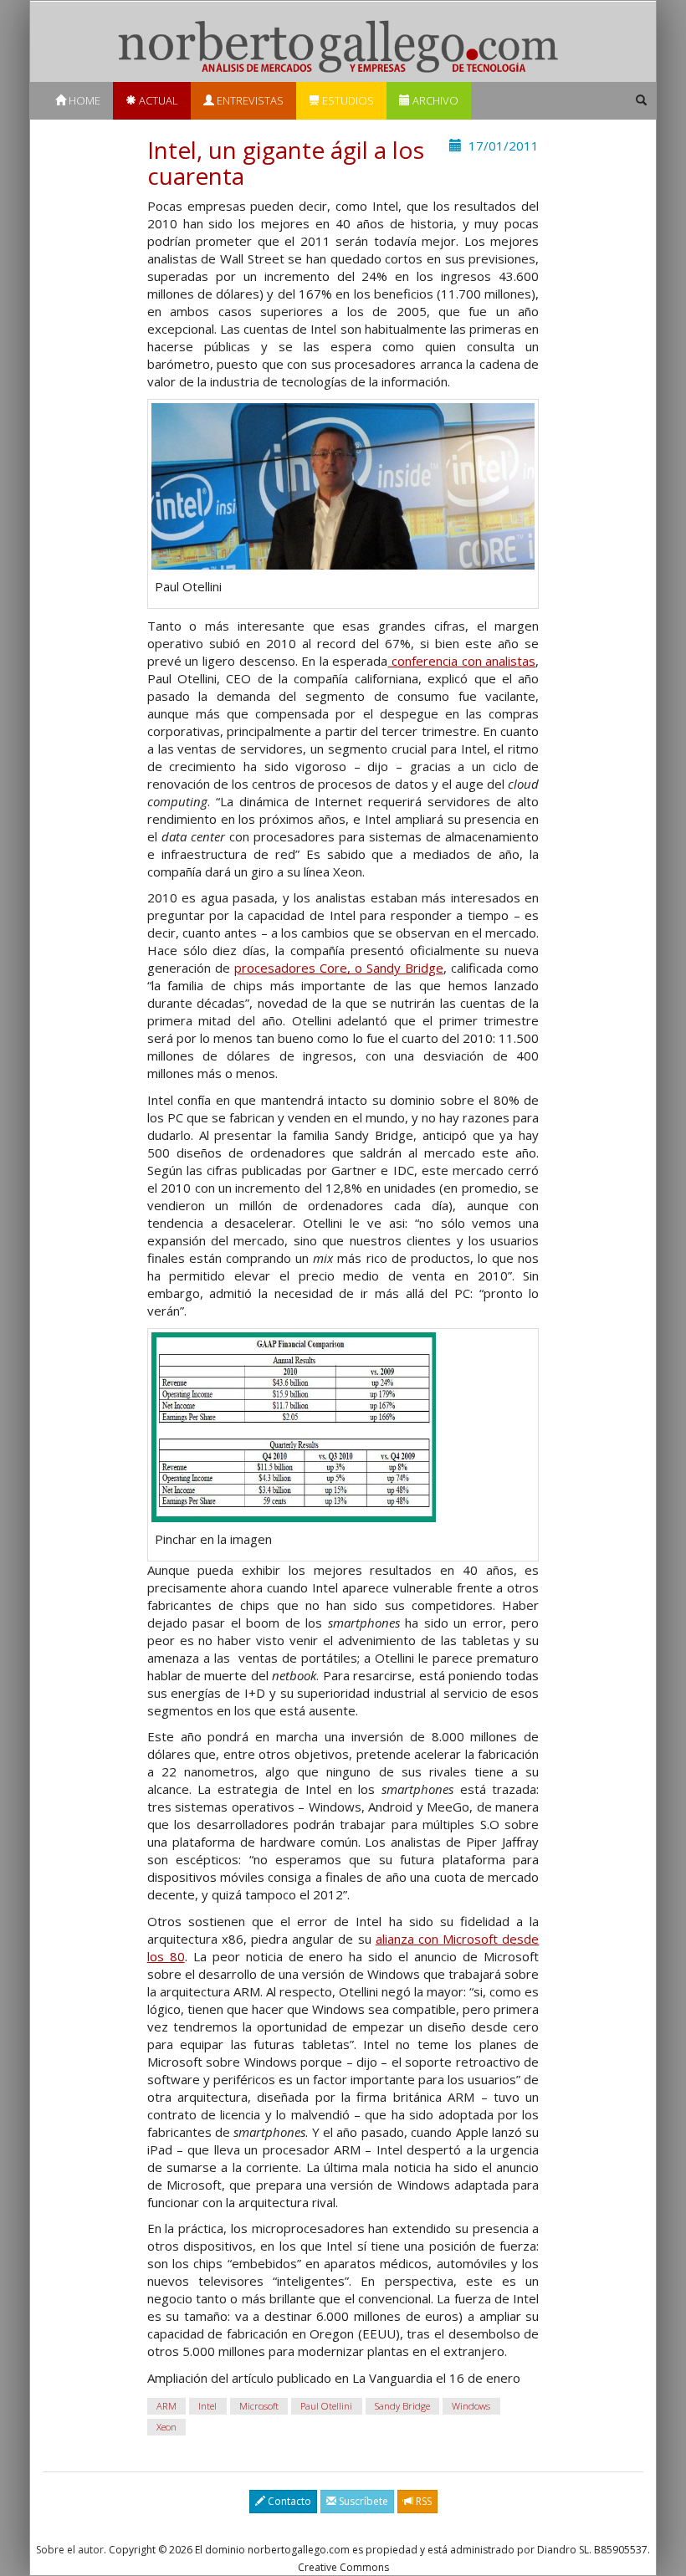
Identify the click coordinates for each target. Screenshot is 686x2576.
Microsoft (259, 2406)
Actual (157, 100)
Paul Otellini (326, 2406)
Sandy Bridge (402, 2406)
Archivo (434, 100)
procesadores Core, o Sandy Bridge (339, 968)
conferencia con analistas (461, 661)
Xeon (166, 2427)
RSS (422, 2501)
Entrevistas (249, 100)
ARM (166, 2406)
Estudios (347, 100)
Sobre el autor (70, 2550)
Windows (471, 2406)
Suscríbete (362, 2501)
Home (83, 100)
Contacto (288, 2501)
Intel (207, 2406)
